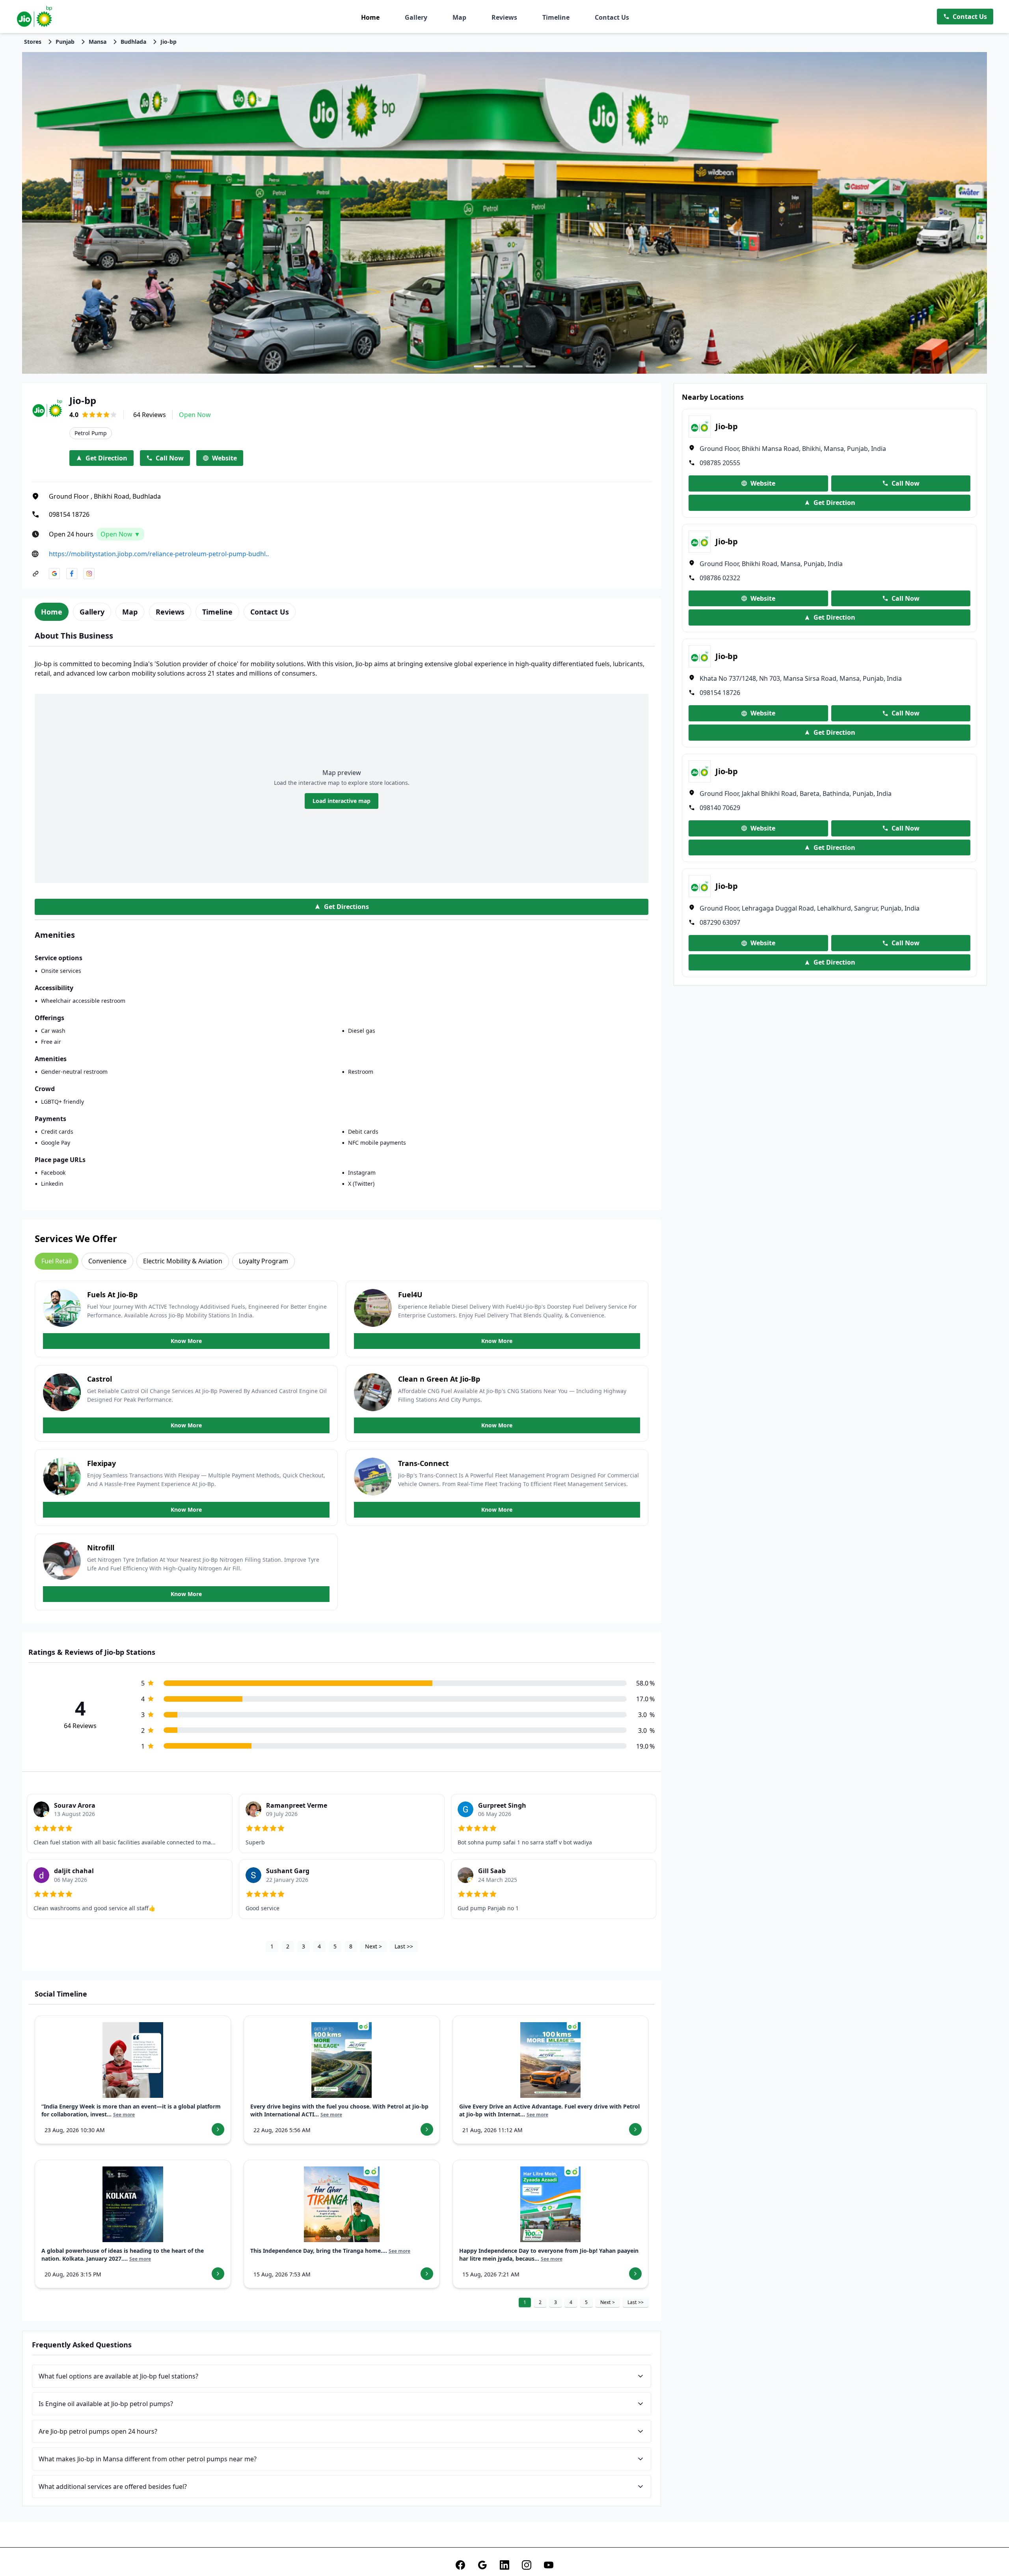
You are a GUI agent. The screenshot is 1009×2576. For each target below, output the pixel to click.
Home (370, 17)
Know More (186, 1341)
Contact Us (612, 17)
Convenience (107, 1261)
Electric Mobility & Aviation (183, 1261)
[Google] (482, 2565)
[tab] (52, 612)
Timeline (556, 17)
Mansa (98, 42)
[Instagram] (527, 2565)
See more (124, 2115)
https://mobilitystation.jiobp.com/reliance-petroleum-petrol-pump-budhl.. (159, 554)
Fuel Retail (57, 1261)
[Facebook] (460, 2565)
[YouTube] (549, 2565)
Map (459, 17)
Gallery (416, 17)
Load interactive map (342, 801)
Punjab (65, 42)
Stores (33, 42)
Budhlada (133, 42)
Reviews (504, 17)
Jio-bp (168, 42)
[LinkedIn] (504, 2565)
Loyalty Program (263, 1261)
